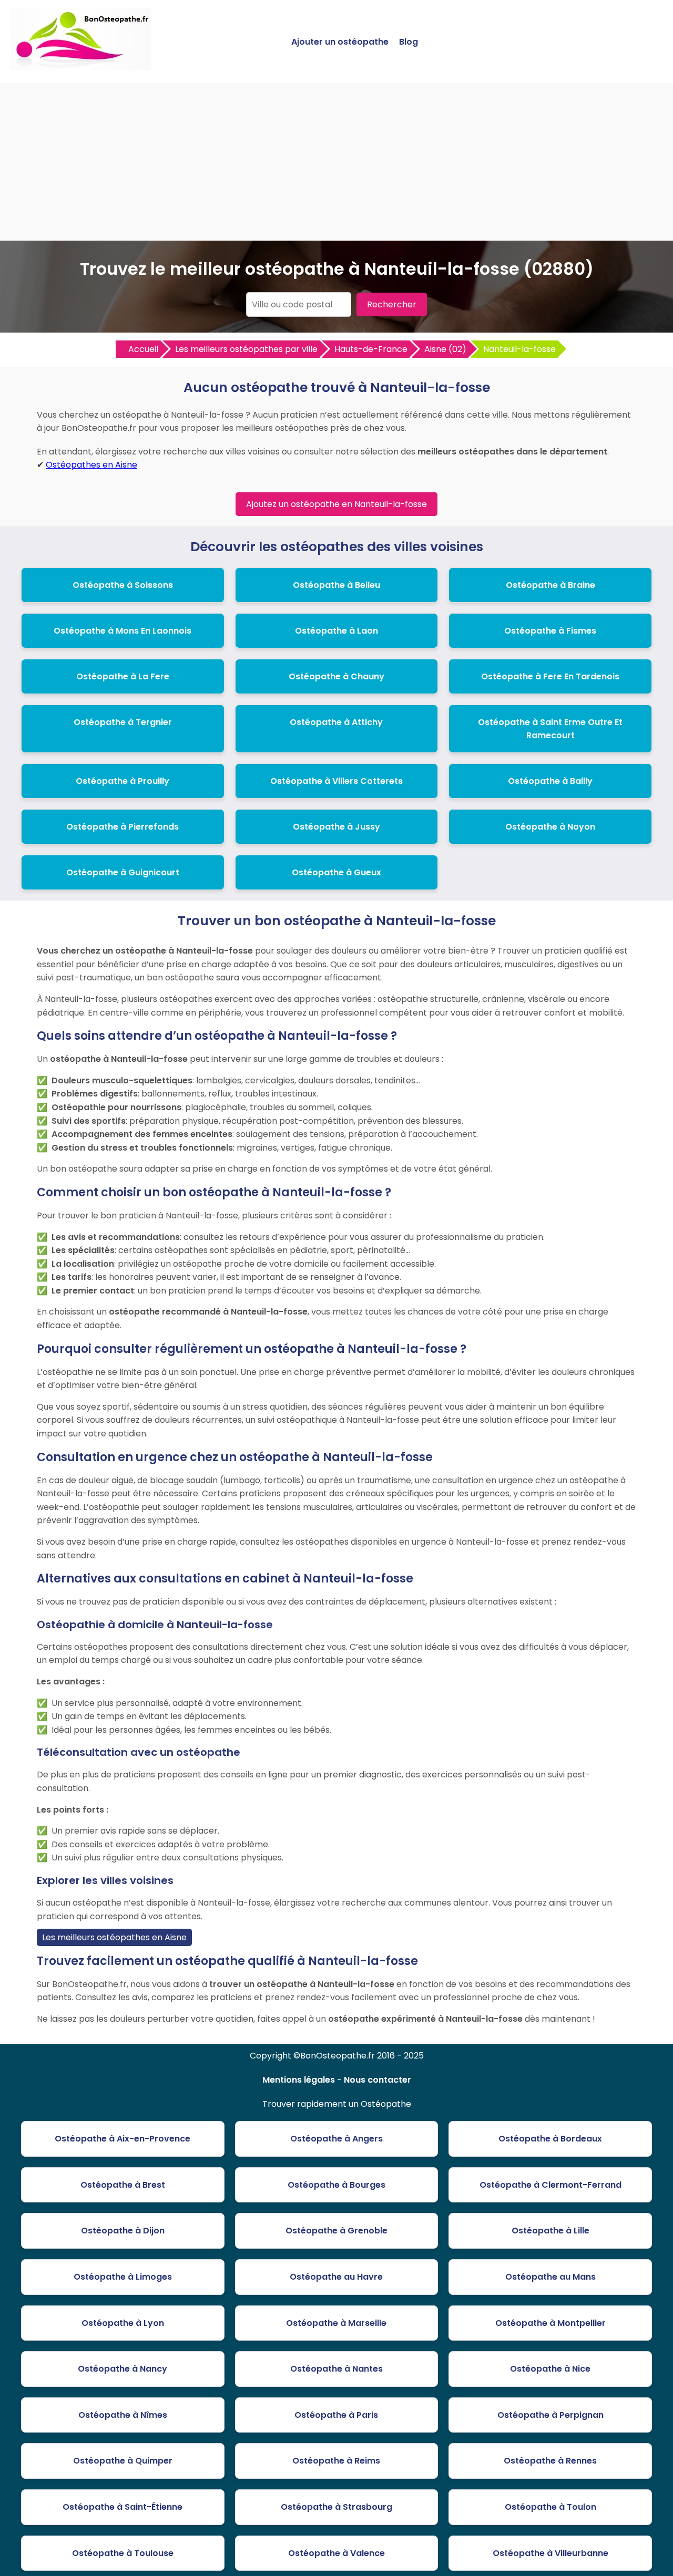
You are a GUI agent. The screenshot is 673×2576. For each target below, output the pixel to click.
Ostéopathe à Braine (550, 585)
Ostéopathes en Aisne (91, 465)
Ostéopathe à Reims (336, 2461)
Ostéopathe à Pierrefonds (123, 827)
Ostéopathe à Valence (336, 2553)
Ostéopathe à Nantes (336, 2369)
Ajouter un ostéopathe (340, 42)
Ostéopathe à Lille (550, 2231)
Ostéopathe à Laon (336, 631)
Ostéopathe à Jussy (336, 827)
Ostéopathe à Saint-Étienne (123, 2507)
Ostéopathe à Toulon (550, 2507)
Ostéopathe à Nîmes (123, 2415)
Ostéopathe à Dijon (123, 2231)
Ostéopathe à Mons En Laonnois (123, 631)
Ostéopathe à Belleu (336, 585)
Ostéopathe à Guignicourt (123, 872)
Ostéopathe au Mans (550, 2277)
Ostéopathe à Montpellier (550, 2323)
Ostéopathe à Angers (336, 2139)
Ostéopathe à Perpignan (550, 2415)
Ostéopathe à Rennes (550, 2461)
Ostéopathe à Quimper (123, 2461)
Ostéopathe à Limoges (123, 2277)
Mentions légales (299, 2080)
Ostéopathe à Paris (336, 2415)
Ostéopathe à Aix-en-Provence (123, 2139)
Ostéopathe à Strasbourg (336, 2507)
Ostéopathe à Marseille (336, 2323)
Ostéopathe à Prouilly (123, 781)
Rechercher (392, 304)
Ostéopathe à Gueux (336, 872)
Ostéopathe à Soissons (123, 585)
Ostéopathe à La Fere (123, 676)
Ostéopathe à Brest (123, 2185)
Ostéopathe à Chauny (336, 676)
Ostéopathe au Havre (336, 2277)
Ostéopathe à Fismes (550, 631)
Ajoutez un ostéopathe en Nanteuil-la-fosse (336, 504)
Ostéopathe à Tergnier (123, 722)
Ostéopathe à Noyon (550, 827)
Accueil (143, 349)
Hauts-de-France (371, 349)
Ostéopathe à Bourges (336, 2185)
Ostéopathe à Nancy (123, 2369)
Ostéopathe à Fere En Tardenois (550, 676)
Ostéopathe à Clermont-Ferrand (550, 2185)
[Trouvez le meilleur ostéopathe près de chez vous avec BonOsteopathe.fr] (81, 66)
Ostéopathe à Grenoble (336, 2231)
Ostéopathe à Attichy (336, 722)
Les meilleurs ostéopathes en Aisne (114, 1937)
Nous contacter (378, 2080)
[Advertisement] (336, 162)
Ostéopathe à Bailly (550, 781)
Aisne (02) (445, 349)
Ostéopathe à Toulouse (123, 2553)
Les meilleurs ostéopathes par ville (246, 349)
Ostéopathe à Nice (550, 2369)
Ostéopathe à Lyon (123, 2323)
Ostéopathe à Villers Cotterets (336, 781)
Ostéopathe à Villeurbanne (550, 2553)
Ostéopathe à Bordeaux (550, 2139)
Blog (409, 42)
